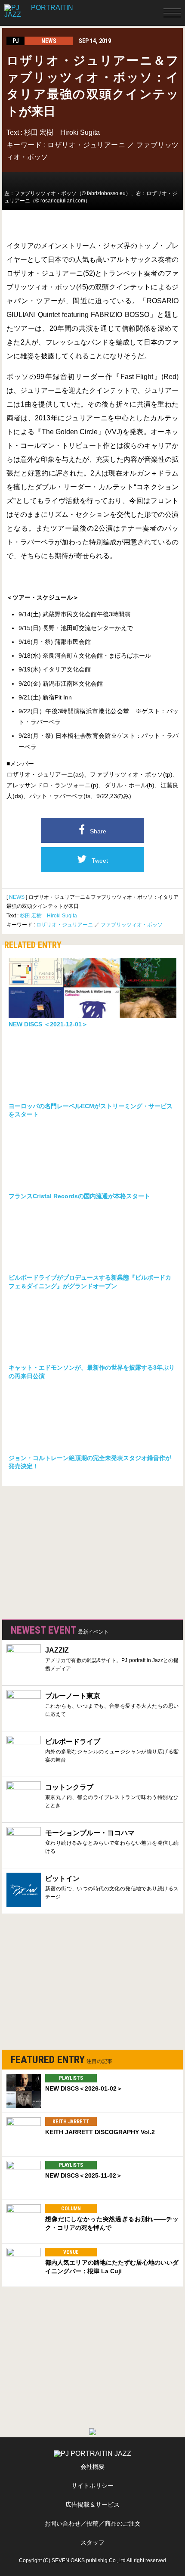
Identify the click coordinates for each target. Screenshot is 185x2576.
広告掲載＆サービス (92, 2505)
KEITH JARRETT (71, 2122)
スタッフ (92, 2542)
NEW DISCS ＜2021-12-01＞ (48, 1024)
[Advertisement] (67, 1551)
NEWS (17, 897)
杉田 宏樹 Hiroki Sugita (62, 132)
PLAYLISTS (71, 2078)
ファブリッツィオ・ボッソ (132, 925)
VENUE (71, 2252)
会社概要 (92, 2467)
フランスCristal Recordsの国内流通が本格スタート (79, 1196)
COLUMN (71, 2209)
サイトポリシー (92, 2486)
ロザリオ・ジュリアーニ (86, 145)
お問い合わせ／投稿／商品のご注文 (92, 2523)
